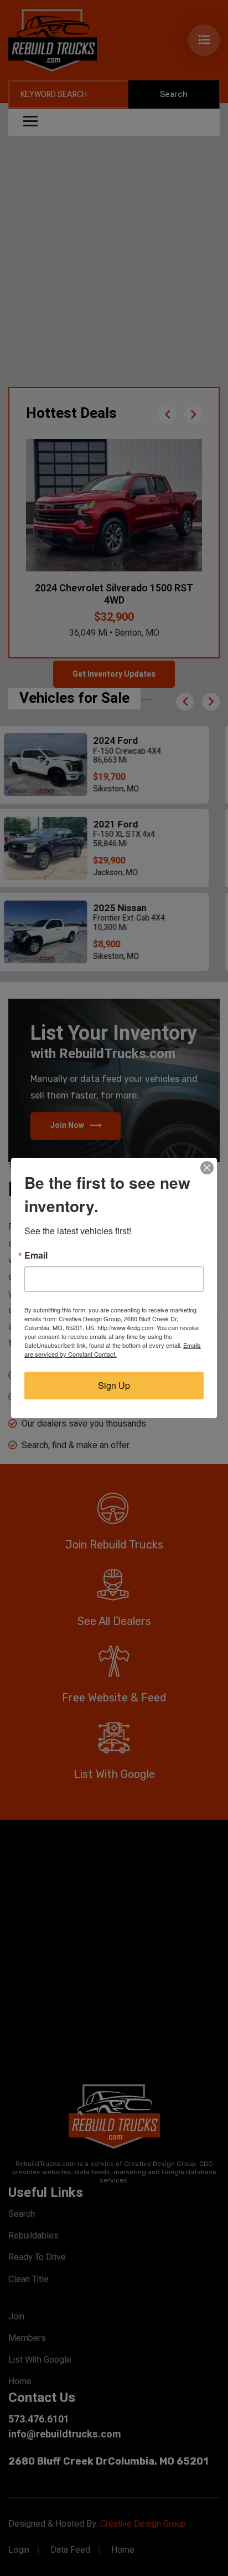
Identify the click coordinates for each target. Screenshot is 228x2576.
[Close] (207, 1168)
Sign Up (114, 1385)
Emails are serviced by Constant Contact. (113, 1350)
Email (36, 1255)
